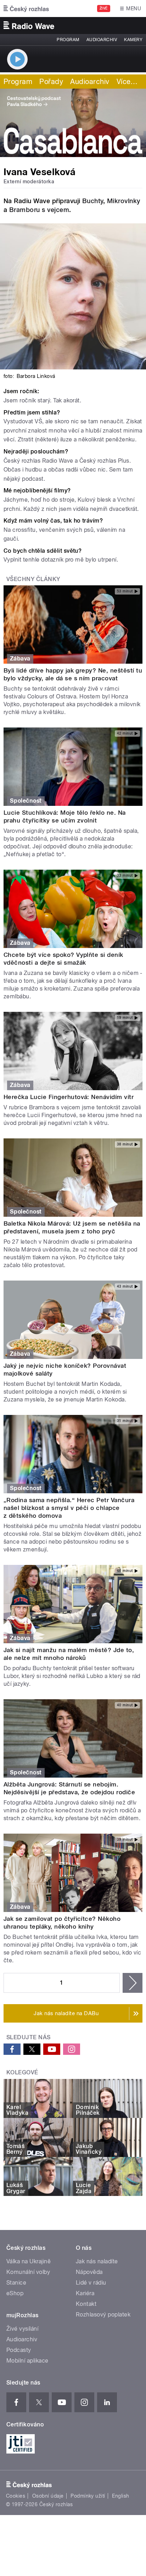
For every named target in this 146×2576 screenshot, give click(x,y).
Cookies (16, 2496)
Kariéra (85, 2293)
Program (68, 40)
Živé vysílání (22, 2329)
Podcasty (19, 2350)
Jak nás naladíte (97, 2261)
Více (127, 82)
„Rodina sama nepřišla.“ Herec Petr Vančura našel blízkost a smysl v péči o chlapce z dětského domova (69, 1508)
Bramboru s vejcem (39, 210)
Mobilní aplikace (27, 2361)
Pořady (51, 82)
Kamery (133, 40)
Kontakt (86, 2304)
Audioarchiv (102, 40)
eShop (15, 2293)
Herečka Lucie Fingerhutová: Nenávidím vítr (69, 1097)
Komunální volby (28, 2272)
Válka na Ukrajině (29, 2261)
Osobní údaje (48, 2496)
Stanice (16, 2283)
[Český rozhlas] (26, 9)
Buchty (93, 201)
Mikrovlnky (124, 201)
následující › (133, 1983)
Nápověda (89, 2272)
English (120, 2496)
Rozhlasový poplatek (103, 2315)
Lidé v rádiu (91, 2283)
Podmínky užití (88, 2496)
